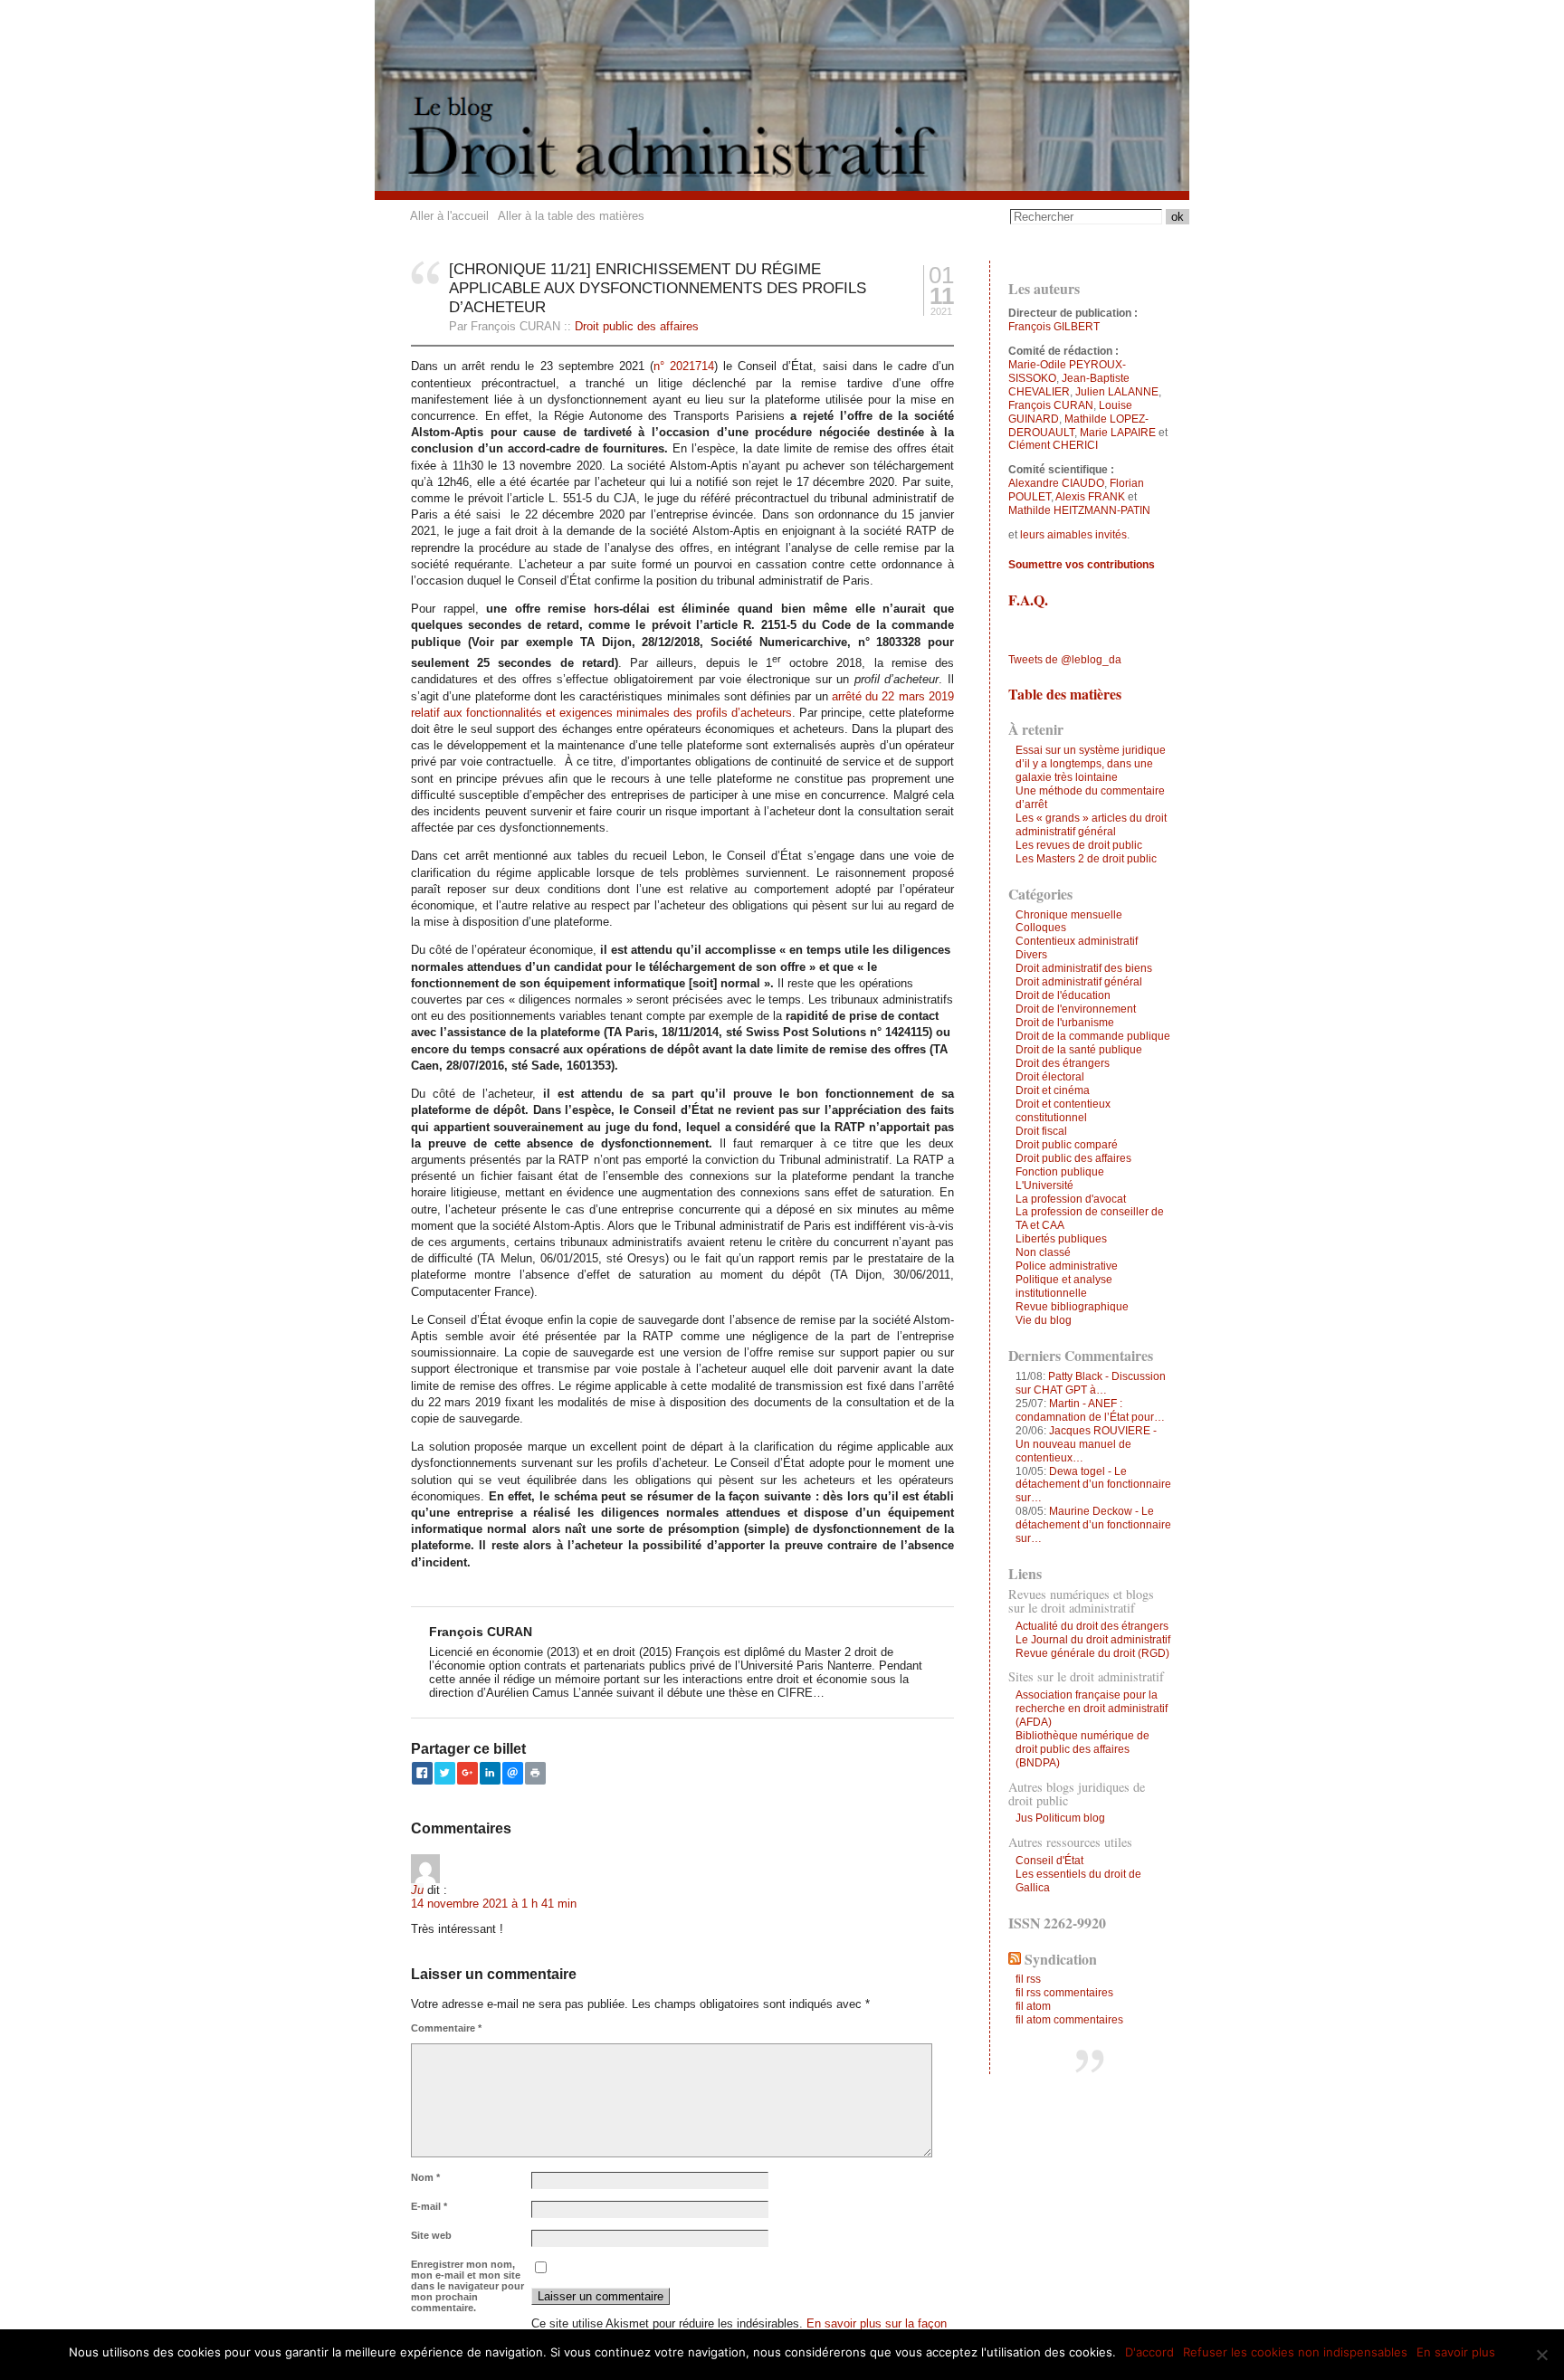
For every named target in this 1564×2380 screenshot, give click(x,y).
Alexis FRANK (1090, 497)
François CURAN (1051, 405)
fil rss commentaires (1064, 1993)
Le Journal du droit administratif (1093, 1640)
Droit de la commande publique (1093, 1036)
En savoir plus (1456, 2352)
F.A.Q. (1028, 600)
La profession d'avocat (1071, 1199)
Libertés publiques (1061, 1239)
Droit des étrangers (1063, 1063)
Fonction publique (1060, 1172)
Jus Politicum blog (1060, 1818)
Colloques (1041, 928)
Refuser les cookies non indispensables (1295, 2352)
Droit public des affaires (637, 326)
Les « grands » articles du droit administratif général (1091, 825)
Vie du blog (1044, 1320)
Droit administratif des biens (1084, 968)
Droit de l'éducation (1063, 995)
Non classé (1043, 1252)
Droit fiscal (1041, 1131)
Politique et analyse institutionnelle (1064, 1286)
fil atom (1033, 2006)
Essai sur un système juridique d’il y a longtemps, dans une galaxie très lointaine (1091, 764)
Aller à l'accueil (449, 216)
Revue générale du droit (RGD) (1092, 1653)
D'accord (1149, 2352)
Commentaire (446, 2028)
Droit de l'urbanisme (1065, 1023)
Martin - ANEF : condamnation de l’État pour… (1090, 1410)
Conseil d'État (1049, 1861)
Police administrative (1067, 1266)
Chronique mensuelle (1069, 915)
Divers (1031, 955)
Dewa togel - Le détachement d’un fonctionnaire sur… (1093, 1485)
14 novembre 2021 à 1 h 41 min (494, 1904)
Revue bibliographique (1072, 1307)
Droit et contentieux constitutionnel (1063, 1111)
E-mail (429, 2206)
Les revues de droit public (1079, 845)
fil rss (1028, 1979)
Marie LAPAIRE (1118, 433)
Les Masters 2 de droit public (1086, 859)
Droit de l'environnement (1076, 1009)
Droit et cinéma (1053, 1090)
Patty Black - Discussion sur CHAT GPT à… (1091, 1383)
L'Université (1044, 1185)
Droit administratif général (1079, 982)
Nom (425, 2177)
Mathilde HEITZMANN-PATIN (1079, 510)
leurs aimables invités (1073, 535)
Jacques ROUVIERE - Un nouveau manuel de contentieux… (1086, 1444)
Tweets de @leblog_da (1065, 660)
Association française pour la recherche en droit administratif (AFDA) (1092, 1709)
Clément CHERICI (1053, 445)
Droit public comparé (1067, 1145)
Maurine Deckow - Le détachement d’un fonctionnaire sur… (1093, 1525)
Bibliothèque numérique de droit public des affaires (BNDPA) (1082, 1749)
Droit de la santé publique (1079, 1050)
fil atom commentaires (1069, 2020)
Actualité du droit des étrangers (1092, 1626)
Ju (417, 1890)
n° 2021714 (684, 366)
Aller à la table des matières (571, 216)
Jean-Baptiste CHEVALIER (1069, 385)
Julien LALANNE (1117, 392)
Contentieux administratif (1077, 941)
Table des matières (1065, 694)
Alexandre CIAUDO (1056, 483)
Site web (431, 2235)
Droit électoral (1050, 1077)
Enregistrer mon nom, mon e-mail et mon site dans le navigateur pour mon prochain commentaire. (467, 2286)
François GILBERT (1054, 327)
